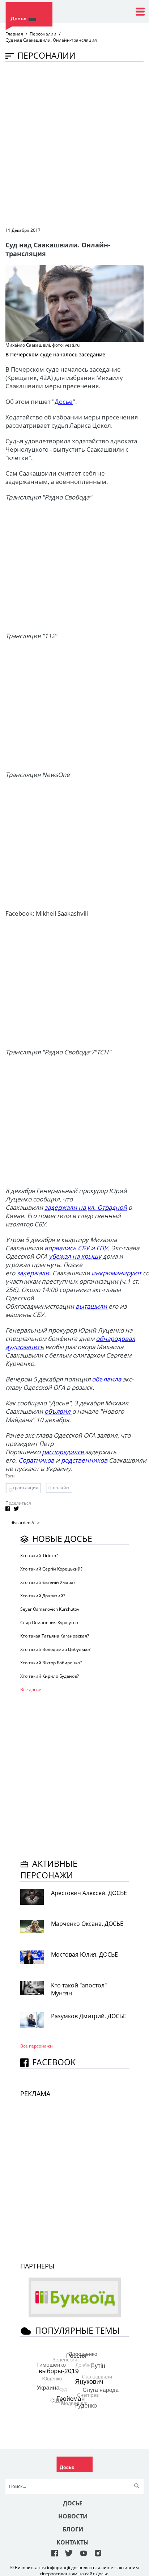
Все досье (31, 1690)
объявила (107, 1379)
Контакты (73, 2542)
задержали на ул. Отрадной (86, 1207)
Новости (73, 2516)
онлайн (61, 1487)
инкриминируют (117, 1273)
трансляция (25, 1487)
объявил (58, 1411)
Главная (14, 34)
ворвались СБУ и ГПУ (76, 1248)
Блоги (73, 2529)
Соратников (37, 1460)
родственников (85, 1460)
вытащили (92, 1306)
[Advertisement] (74, 144)
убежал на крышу (75, 1256)
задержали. (34, 1273)
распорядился (63, 1452)
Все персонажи (37, 2046)
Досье (64, 402)
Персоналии (43, 34)
